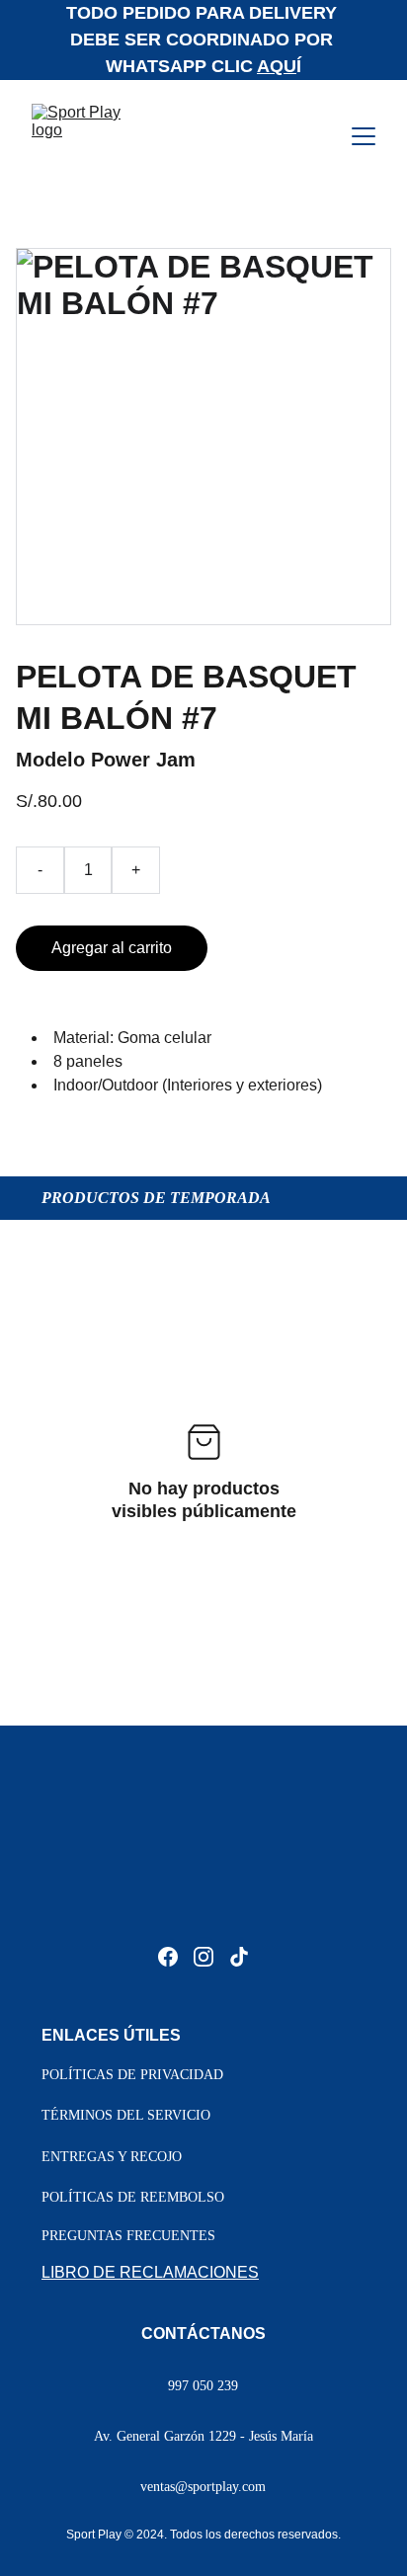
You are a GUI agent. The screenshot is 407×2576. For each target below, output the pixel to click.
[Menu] (364, 136)
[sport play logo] (203, 1889)
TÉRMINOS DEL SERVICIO (126, 2115)
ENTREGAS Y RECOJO (112, 2157)
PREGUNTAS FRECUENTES (128, 2236)
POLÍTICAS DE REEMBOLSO (133, 2197)
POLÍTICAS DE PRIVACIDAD (132, 2075)
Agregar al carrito (112, 948)
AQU (277, 66)
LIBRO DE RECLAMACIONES (150, 2272)
